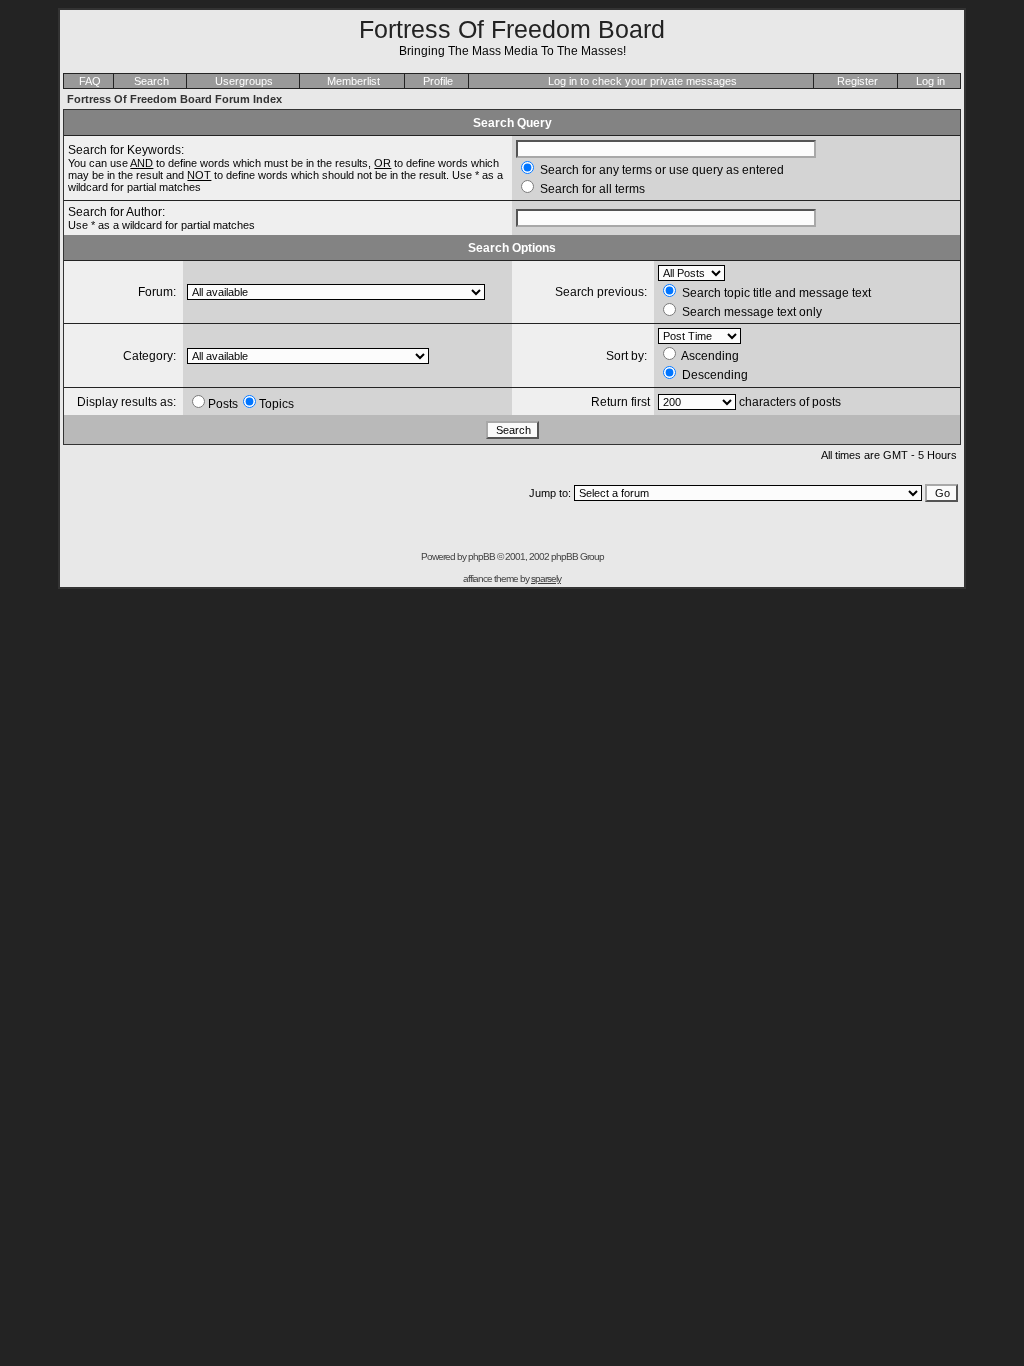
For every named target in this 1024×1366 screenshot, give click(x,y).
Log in (930, 81)
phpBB (481, 556)
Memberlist (353, 81)
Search (151, 81)
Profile (438, 81)
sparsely (546, 578)
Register (857, 81)
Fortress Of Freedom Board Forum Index (174, 99)
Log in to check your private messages (642, 81)
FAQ (90, 81)
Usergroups (244, 81)
